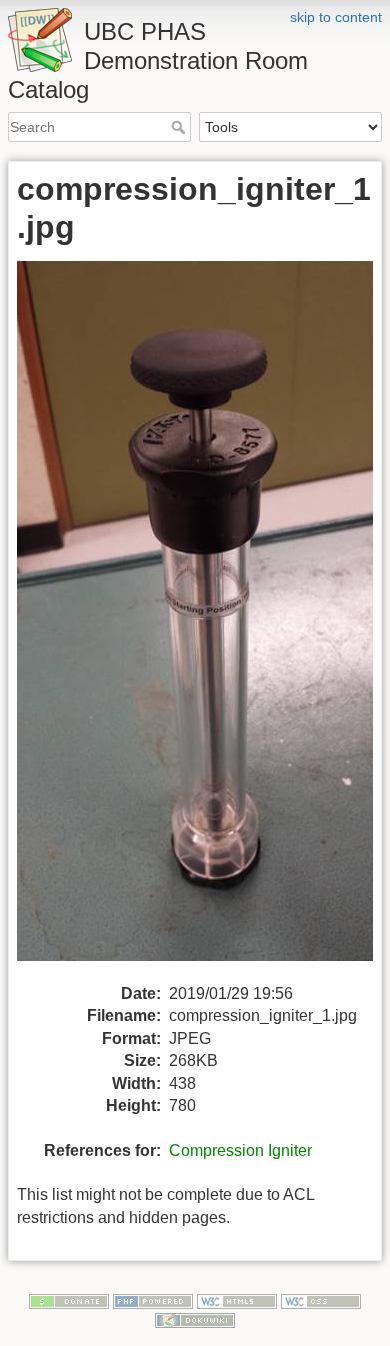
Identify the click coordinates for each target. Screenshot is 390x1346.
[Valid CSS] (321, 1300)
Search (180, 127)
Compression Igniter (240, 1150)
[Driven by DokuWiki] (195, 1320)
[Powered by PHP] (153, 1300)
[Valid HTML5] (237, 1300)
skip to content (336, 17)
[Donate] (69, 1300)
